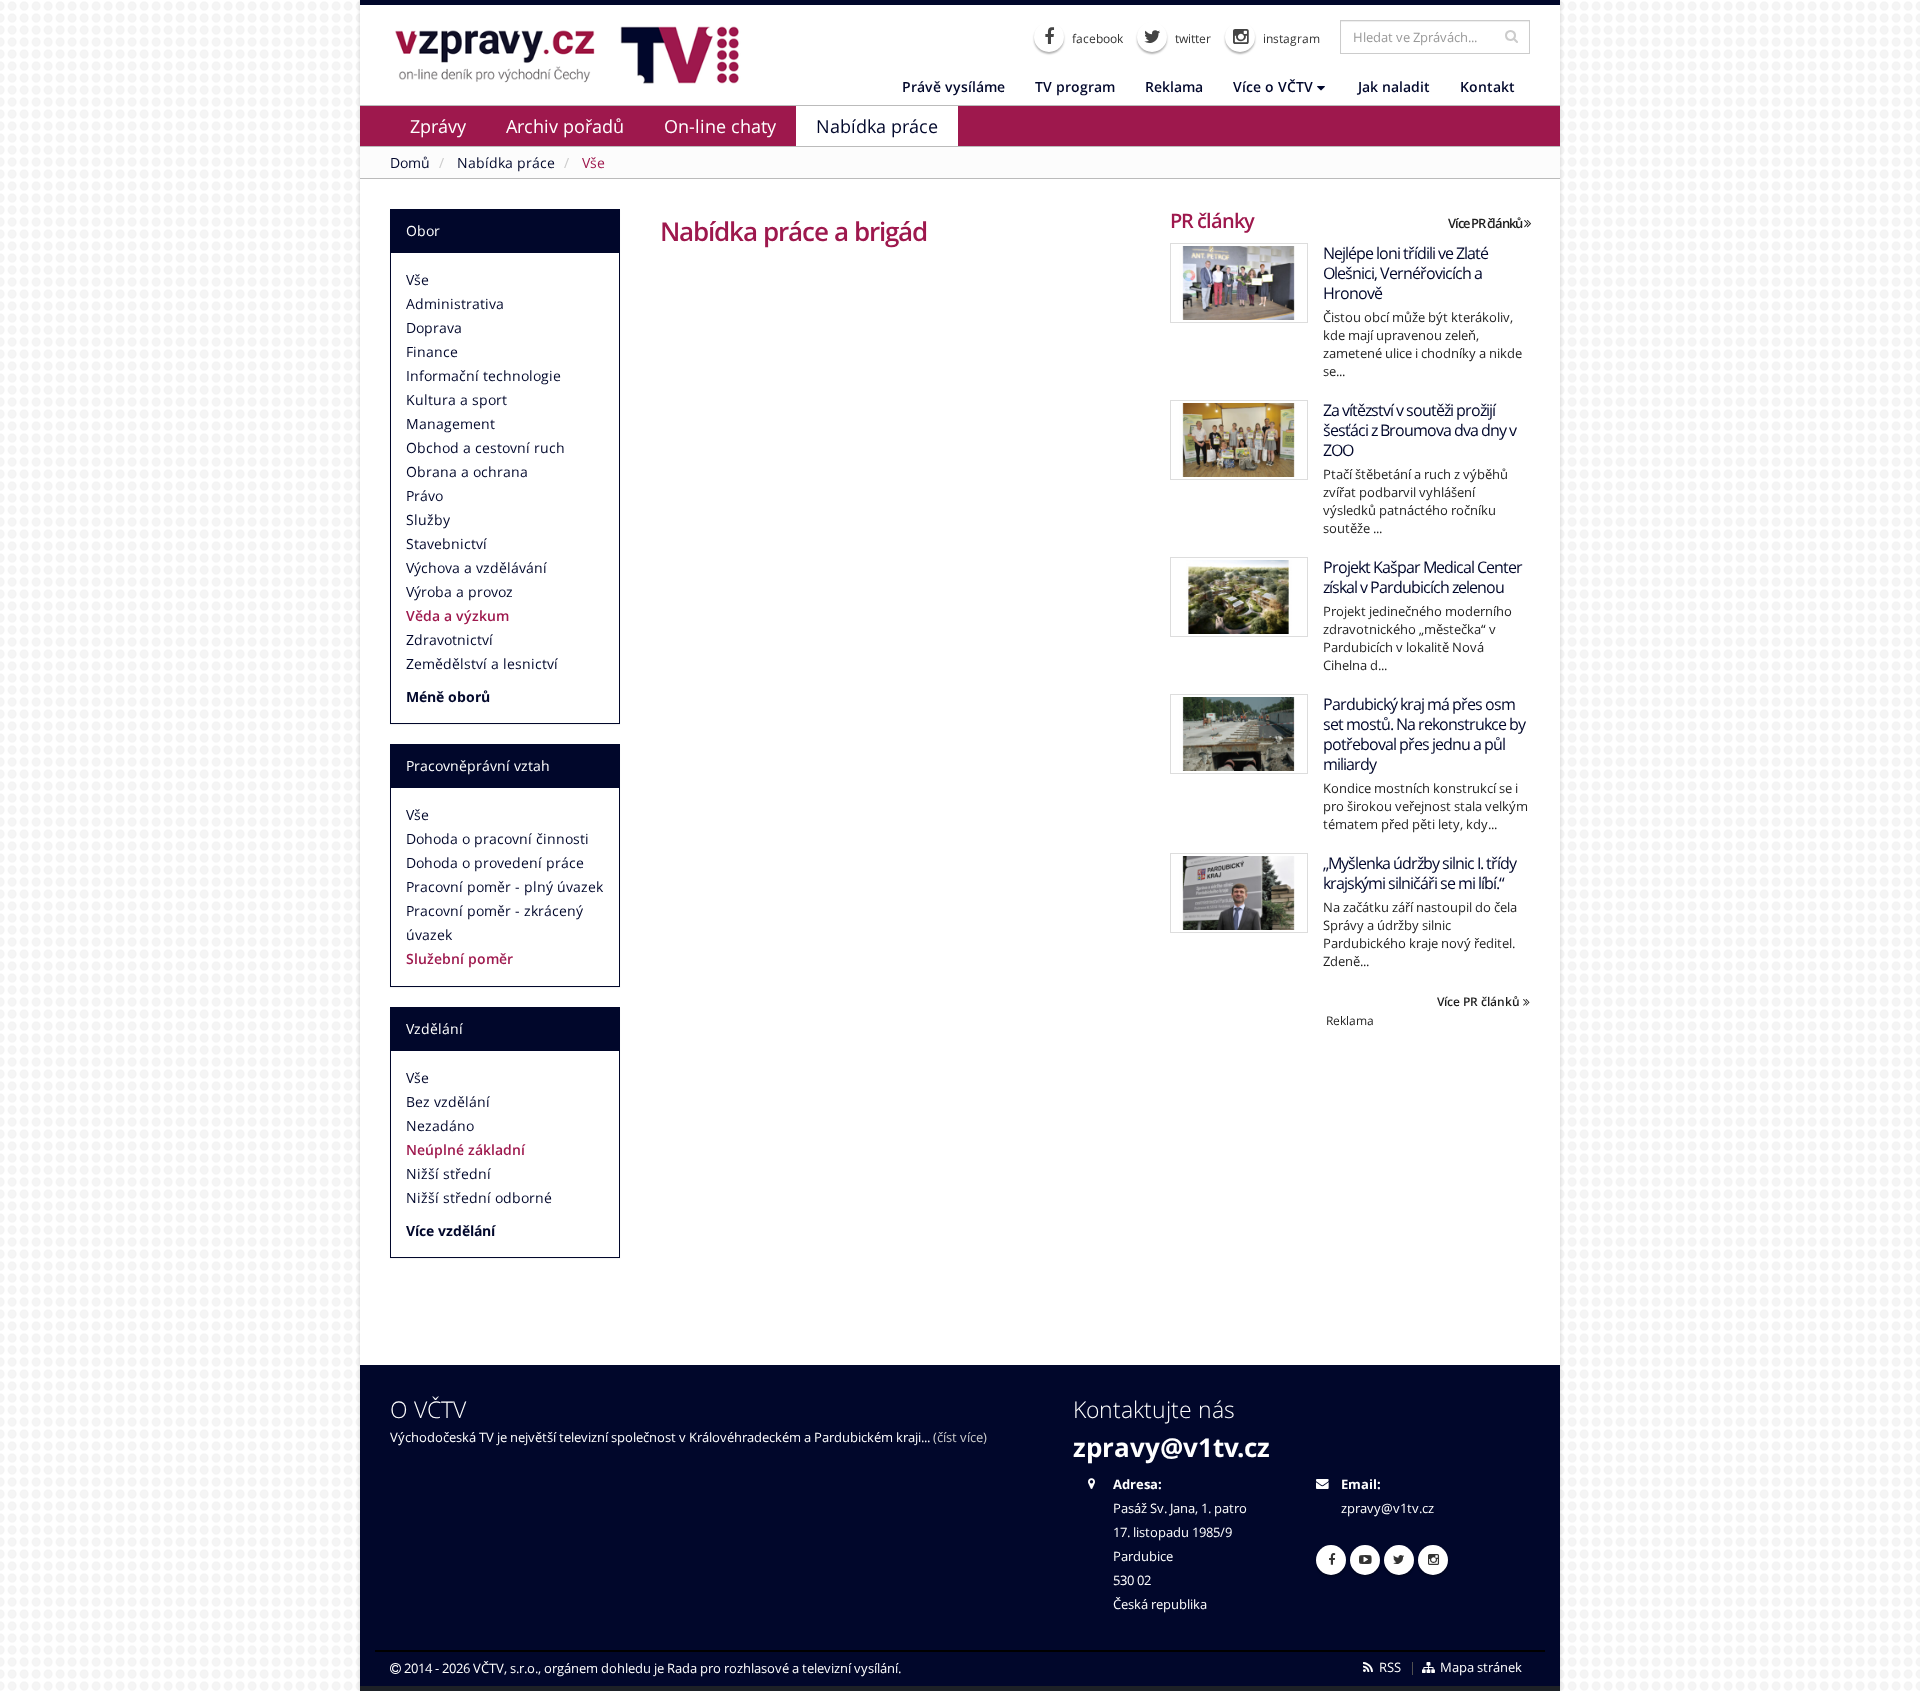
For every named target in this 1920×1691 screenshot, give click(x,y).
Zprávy (438, 126)
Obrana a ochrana (467, 471)
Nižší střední (448, 1173)
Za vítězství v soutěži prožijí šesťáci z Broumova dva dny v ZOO (1419, 430)
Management (450, 423)
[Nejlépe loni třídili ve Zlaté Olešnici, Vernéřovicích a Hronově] (1239, 283)
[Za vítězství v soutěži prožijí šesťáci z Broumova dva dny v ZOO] (1239, 440)
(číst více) (960, 1437)
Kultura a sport (456, 399)
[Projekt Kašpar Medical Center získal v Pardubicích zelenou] (1239, 597)
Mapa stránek (1479, 1667)
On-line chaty (720, 126)
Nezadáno (440, 1125)
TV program (1075, 86)
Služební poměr (459, 958)
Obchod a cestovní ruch (485, 447)
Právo (424, 495)
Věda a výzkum (457, 615)
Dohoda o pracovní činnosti (497, 838)
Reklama (1174, 86)
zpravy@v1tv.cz (1171, 1447)
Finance (432, 351)
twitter (1191, 38)
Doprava (434, 327)
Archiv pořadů (565, 126)
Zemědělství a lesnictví (482, 663)
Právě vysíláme (953, 86)
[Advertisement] (1350, 1169)
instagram (1290, 38)
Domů (410, 162)
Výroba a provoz (459, 591)
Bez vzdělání (448, 1101)
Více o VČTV (1275, 86)
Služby (428, 519)
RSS (1388, 1667)
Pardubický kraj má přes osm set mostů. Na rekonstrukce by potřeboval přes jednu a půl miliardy (1424, 734)
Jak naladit (1394, 86)
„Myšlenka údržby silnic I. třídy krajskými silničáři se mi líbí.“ (1419, 873)
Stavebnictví (446, 543)
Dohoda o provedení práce (495, 862)
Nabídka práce (877, 126)
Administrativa (455, 303)
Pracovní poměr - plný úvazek (504, 886)
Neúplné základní (465, 1149)
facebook (1096, 38)
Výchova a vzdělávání (476, 567)
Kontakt (1487, 86)
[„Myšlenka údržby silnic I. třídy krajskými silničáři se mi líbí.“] (1239, 893)
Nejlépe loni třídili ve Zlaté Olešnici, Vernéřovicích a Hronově (1405, 273)
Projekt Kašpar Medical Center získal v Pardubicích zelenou (1422, 577)
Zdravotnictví (449, 639)
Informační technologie (483, 375)
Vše (417, 279)
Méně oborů (448, 696)
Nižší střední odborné (479, 1197)
